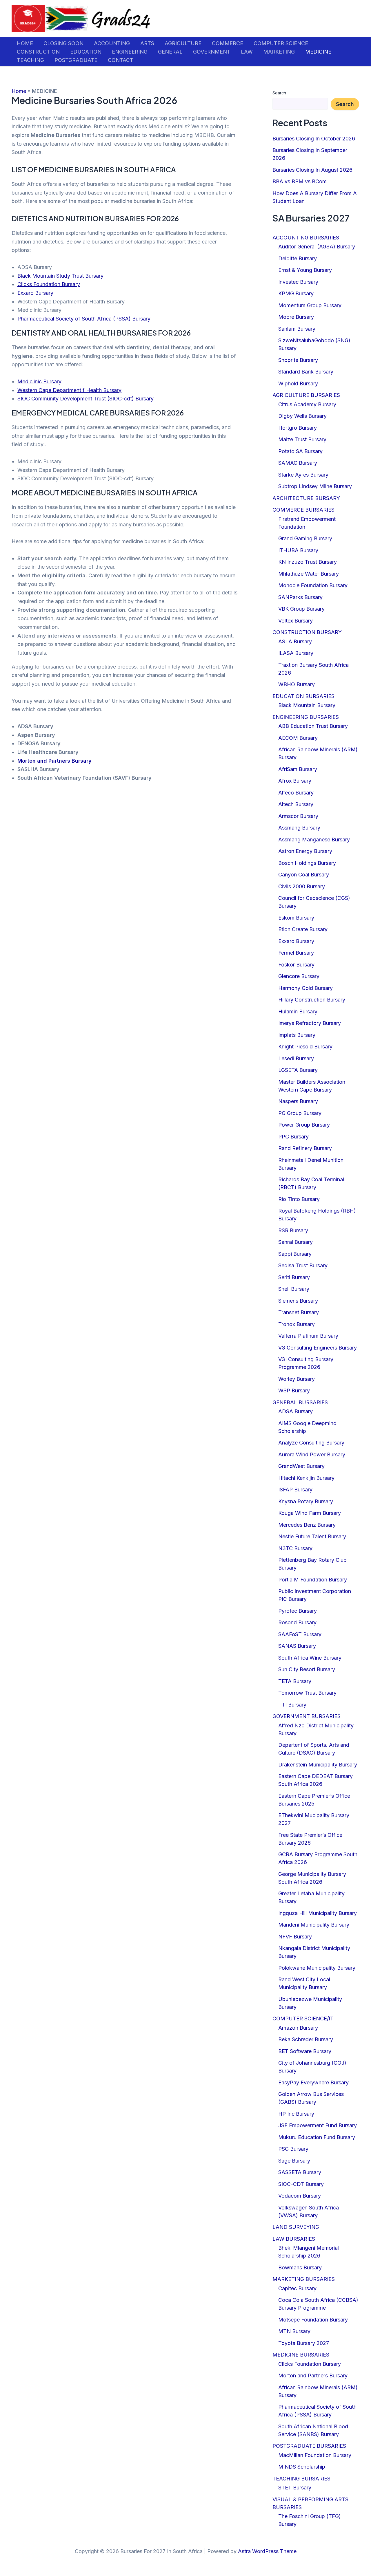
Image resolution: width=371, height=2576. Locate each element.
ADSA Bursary (295, 1411)
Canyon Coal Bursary (304, 875)
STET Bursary (295, 2488)
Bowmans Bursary (300, 2267)
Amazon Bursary (298, 2028)
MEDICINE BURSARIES (301, 2355)
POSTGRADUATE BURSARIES (309, 2446)
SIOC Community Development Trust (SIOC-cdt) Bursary (86, 399)
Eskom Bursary (296, 918)
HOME (25, 43)
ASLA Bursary (295, 641)
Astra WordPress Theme (267, 2551)
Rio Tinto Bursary (299, 1199)
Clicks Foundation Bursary (49, 284)
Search (279, 93)
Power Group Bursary (304, 1125)
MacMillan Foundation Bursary (315, 2455)
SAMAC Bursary (298, 463)
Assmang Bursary (299, 828)
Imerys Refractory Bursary (310, 1023)
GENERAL (170, 52)
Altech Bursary (296, 804)
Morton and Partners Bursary (54, 761)
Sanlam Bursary (297, 329)
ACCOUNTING (112, 43)
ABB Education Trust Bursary (313, 726)
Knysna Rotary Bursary (306, 1501)
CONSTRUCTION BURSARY (307, 632)
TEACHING (30, 60)
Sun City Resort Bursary (307, 1669)
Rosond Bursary (297, 1622)
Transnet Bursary (299, 1312)
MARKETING (279, 52)
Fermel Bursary (296, 953)
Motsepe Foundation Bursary (313, 2320)
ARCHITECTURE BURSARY (306, 498)
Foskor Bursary (296, 965)
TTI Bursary (292, 1705)
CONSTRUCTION (38, 52)
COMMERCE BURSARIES (303, 510)
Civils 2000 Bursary (302, 886)
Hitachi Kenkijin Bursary (306, 1478)
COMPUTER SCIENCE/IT (303, 2018)
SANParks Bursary (300, 597)
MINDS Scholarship (302, 2467)
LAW (247, 52)
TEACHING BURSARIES (301, 2479)
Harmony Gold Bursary (305, 988)
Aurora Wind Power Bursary (312, 1454)
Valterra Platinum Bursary (308, 1336)
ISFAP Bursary (295, 1490)
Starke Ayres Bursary (303, 475)
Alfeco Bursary (296, 793)
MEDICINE (318, 52)
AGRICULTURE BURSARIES (306, 395)
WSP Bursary (294, 1390)
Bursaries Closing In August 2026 (312, 170)
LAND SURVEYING (296, 2227)
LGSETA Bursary (298, 1070)
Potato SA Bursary (300, 451)
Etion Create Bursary (303, 929)
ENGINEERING (130, 52)
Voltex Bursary (295, 621)
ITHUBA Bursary (298, 550)
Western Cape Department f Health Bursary (69, 390)
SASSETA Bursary (300, 2172)
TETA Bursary (295, 1681)
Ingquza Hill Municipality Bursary (318, 1913)
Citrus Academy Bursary (307, 404)
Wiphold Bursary (298, 383)
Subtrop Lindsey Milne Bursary (315, 486)
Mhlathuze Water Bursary (309, 574)
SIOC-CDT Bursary (301, 2184)
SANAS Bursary (297, 1646)
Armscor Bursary (298, 816)
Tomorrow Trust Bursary (307, 1693)
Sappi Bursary (295, 1254)
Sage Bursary (294, 2161)
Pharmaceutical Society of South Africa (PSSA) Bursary (84, 319)
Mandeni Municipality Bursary (314, 1925)
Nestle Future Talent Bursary (312, 1536)
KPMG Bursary (296, 293)
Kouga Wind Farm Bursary (310, 1513)
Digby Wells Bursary (302, 416)
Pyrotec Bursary (298, 1611)
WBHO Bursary (297, 684)
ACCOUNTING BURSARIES (306, 238)
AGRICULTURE (183, 43)
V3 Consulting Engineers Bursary (318, 1348)
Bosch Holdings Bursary (307, 863)
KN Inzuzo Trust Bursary (308, 562)
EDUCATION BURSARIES (303, 696)
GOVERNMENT (212, 52)
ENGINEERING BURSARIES (306, 717)
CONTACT (121, 60)
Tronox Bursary (297, 1324)
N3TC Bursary (295, 1548)
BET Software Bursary (305, 2051)
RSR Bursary (293, 1230)
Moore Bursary (296, 317)
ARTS (147, 43)
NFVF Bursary (295, 1937)
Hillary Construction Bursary (312, 1000)
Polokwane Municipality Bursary (317, 1968)
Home (19, 91)
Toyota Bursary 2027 (304, 2343)
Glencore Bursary (299, 976)
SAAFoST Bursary (300, 1634)
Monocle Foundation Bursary (313, 585)
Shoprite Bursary (298, 360)
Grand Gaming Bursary (305, 538)
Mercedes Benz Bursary (307, 1525)
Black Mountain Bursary (307, 705)
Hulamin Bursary (298, 1011)
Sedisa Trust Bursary (303, 1265)
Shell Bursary (294, 1289)
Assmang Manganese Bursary (314, 840)
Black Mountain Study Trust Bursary (60, 276)
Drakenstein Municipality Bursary (318, 1765)
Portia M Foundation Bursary (313, 1580)
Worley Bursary (297, 1379)
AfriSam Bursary (298, 769)
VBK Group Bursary (301, 609)
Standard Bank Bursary (306, 372)
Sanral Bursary (295, 1242)
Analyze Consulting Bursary (311, 1443)
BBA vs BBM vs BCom (300, 181)
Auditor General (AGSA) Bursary (317, 247)
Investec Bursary (298, 282)
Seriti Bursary (294, 1277)
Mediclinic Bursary (39, 381)
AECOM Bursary (298, 738)
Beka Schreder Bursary (306, 2039)
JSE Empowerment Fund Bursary (318, 2125)
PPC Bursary (293, 1137)
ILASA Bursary (296, 653)
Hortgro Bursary (298, 428)
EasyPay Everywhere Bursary (313, 2082)
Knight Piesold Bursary (305, 1047)
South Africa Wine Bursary (310, 1658)
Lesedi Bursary (296, 1058)
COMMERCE (228, 43)
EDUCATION (86, 52)
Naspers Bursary (298, 1101)
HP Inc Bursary (296, 2114)
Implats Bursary (297, 1035)
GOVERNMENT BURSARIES (307, 1716)
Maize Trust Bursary (302, 439)
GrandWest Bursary (301, 1466)
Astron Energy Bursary (305, 851)
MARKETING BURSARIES (304, 2279)
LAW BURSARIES (294, 2239)
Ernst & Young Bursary (305, 270)
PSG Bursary (293, 2149)
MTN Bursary (294, 2331)
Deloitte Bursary (298, 258)
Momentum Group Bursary (310, 305)
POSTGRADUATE (76, 60)
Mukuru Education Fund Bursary (317, 2137)
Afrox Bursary (295, 781)
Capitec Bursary (297, 2288)
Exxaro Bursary (35, 293)
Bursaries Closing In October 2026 (314, 139)
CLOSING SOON (63, 43)
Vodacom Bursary (300, 2196)
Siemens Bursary (298, 1301)
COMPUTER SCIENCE (281, 43)
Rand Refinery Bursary (305, 1148)
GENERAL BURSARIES (300, 1402)
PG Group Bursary (300, 1113)
